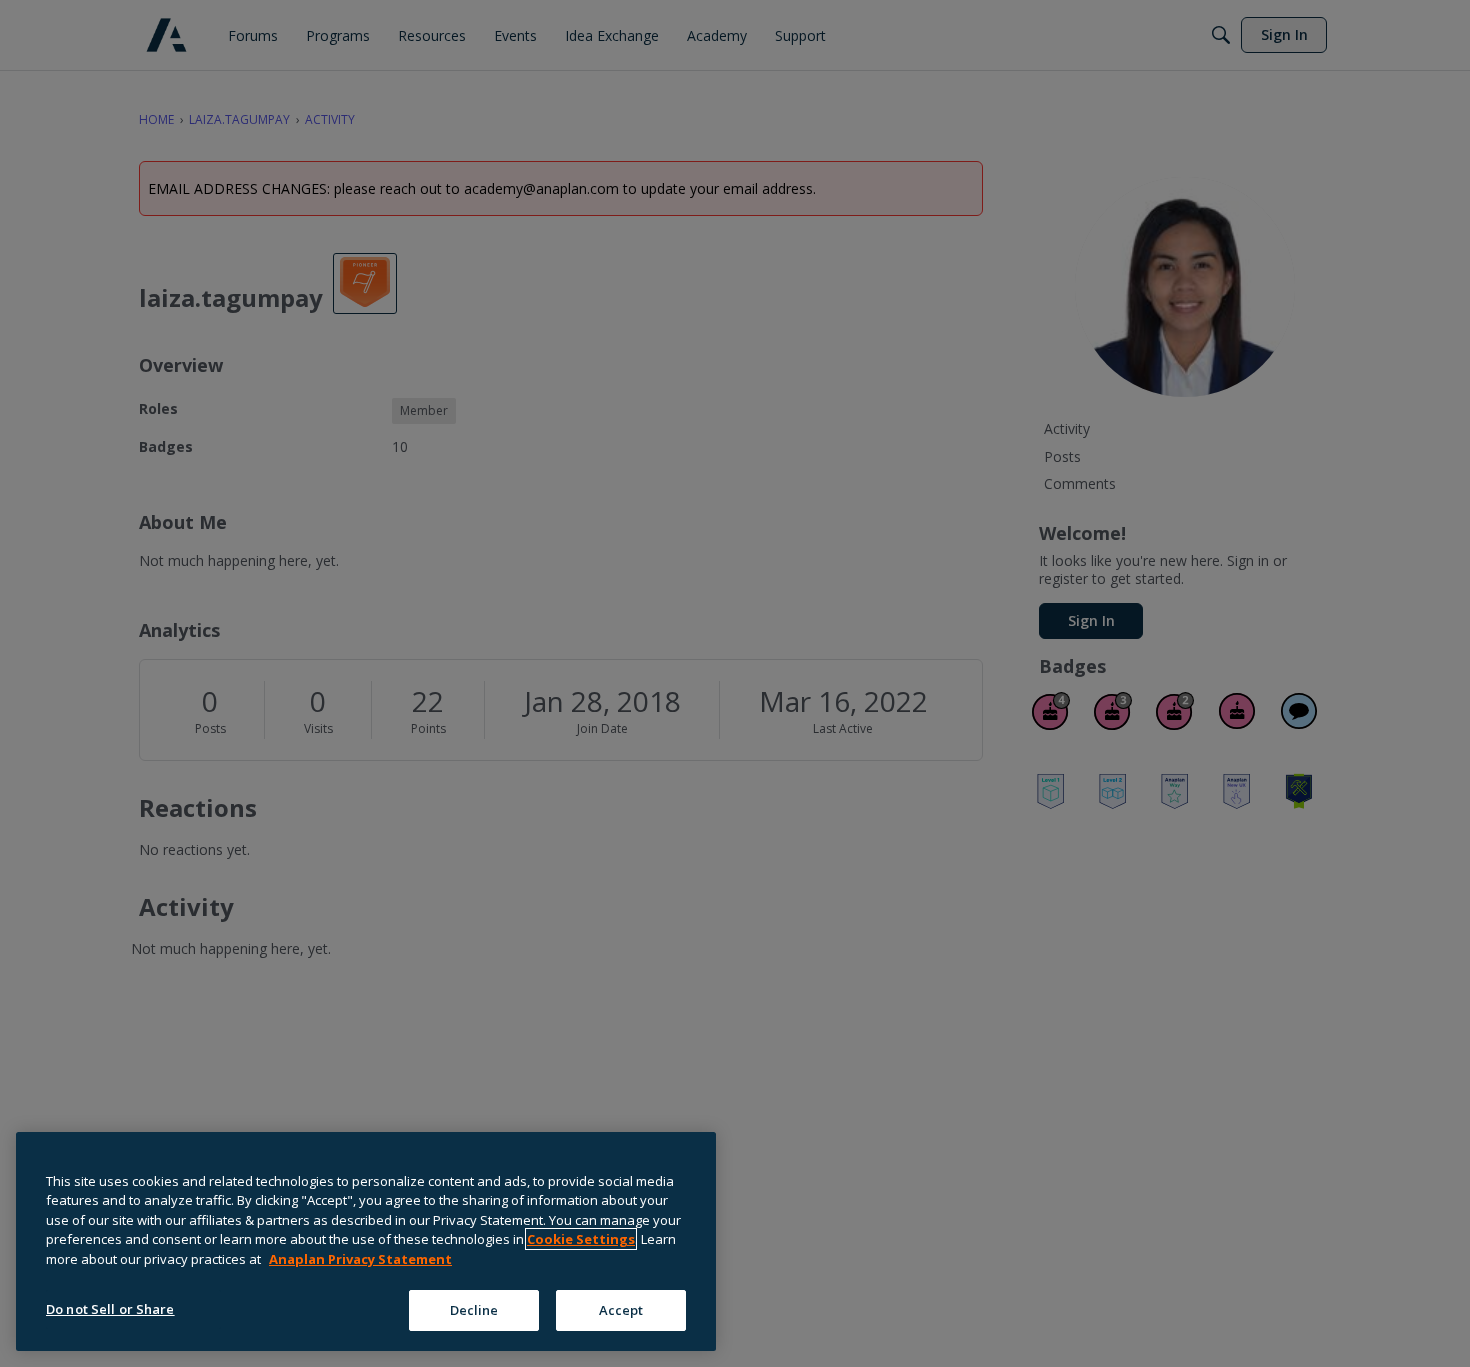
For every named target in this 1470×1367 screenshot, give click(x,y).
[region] (366, 1241)
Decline (474, 1309)
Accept (621, 1309)
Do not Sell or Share (110, 1308)
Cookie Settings (581, 1239)
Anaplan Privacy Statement (360, 1259)
